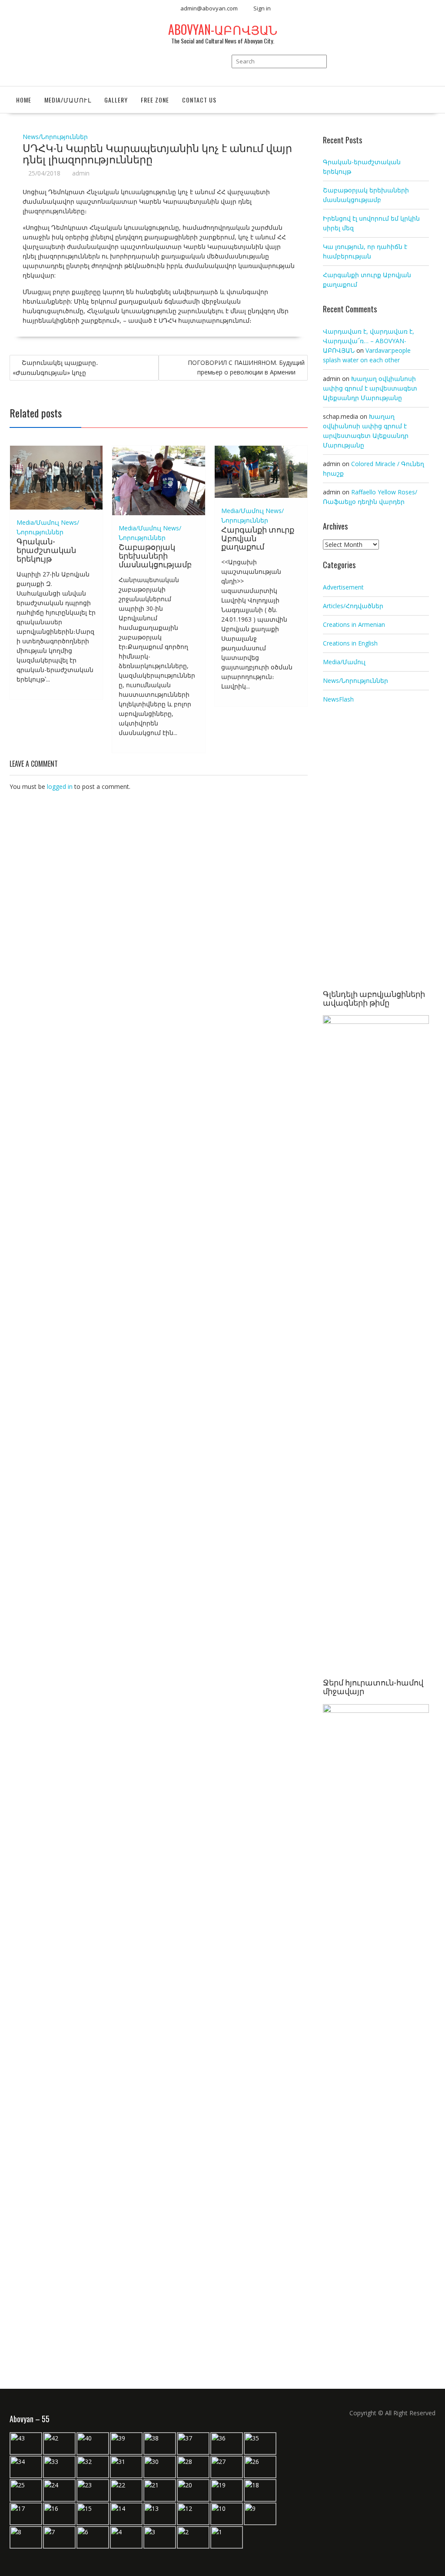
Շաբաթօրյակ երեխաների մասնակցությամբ (155, 555)
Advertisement (343, 587)
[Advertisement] (376, 848)
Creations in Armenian (354, 624)
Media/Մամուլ (68, 100)
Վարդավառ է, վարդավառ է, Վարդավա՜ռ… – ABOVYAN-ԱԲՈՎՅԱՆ (369, 341)
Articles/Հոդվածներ (353, 606)
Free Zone (155, 100)
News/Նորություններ (55, 137)
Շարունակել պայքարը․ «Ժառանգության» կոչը (55, 368)
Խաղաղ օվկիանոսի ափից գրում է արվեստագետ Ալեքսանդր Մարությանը (370, 388)
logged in (60, 786)
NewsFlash (338, 699)
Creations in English (350, 643)
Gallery (116, 100)
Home (24, 100)
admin (81, 173)
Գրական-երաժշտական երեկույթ (46, 550)
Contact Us (199, 100)
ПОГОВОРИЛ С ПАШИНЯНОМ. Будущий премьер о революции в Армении (246, 367)
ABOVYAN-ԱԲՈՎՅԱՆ (223, 29)
